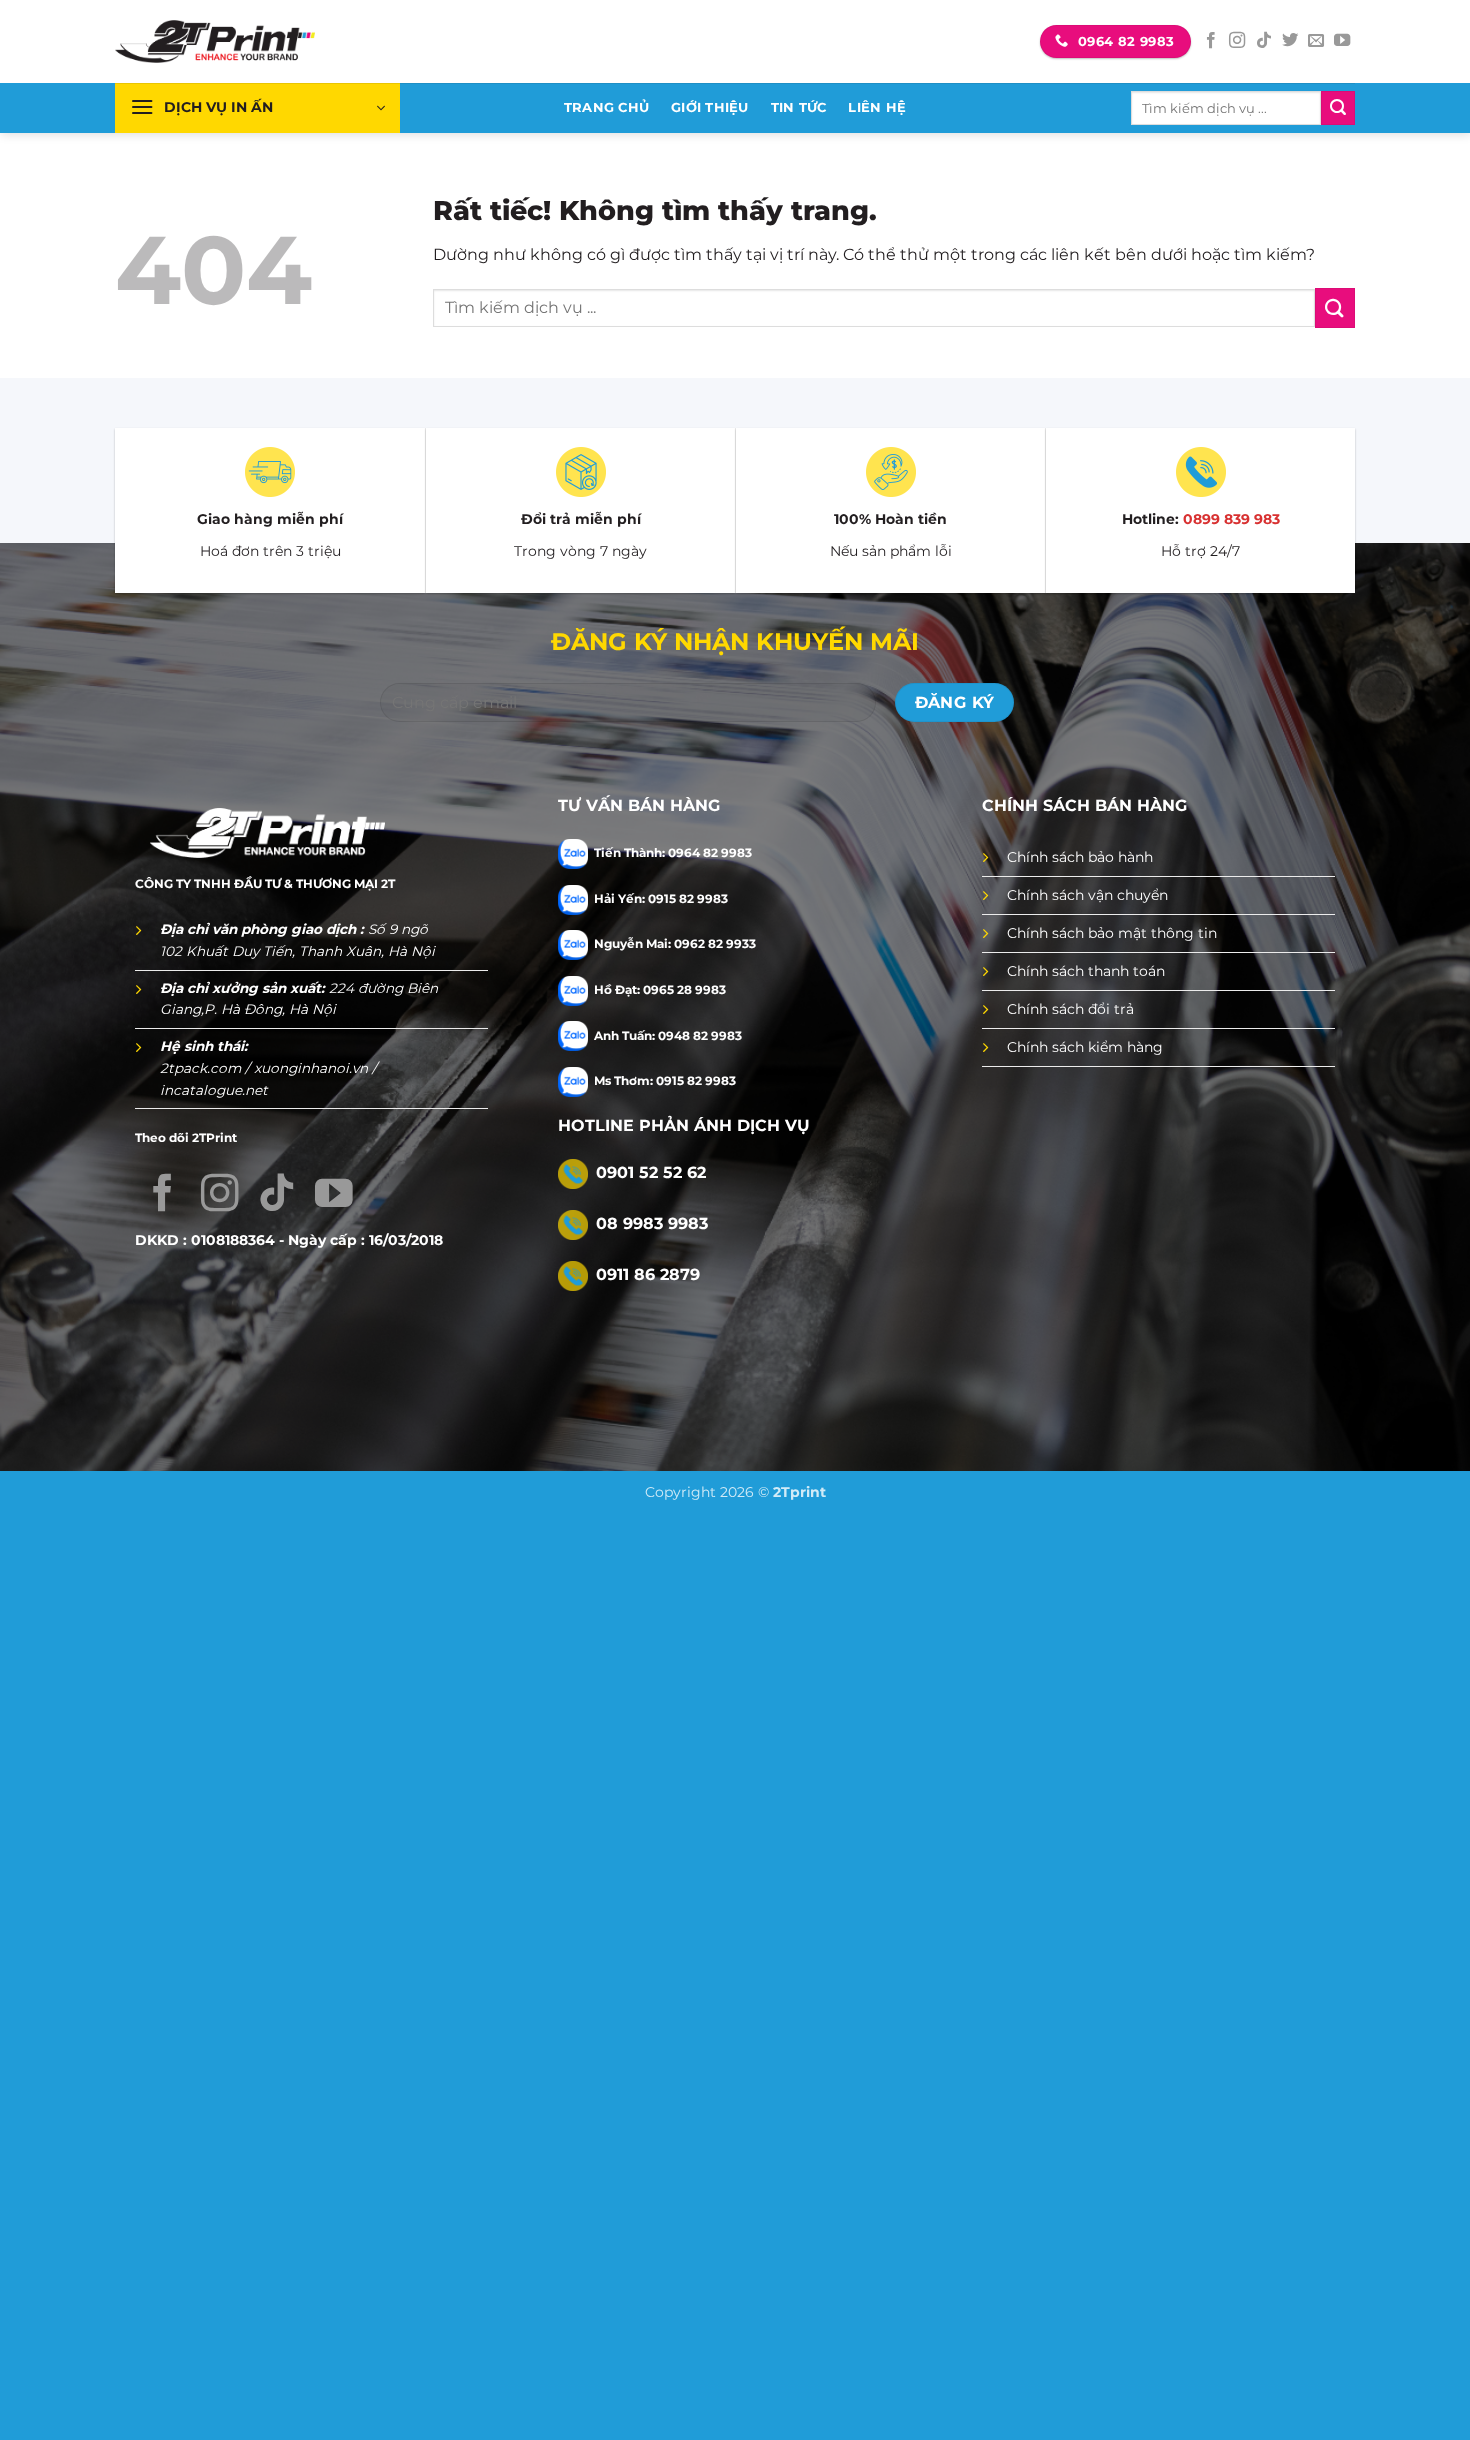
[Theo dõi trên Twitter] (1290, 41)
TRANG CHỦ (606, 107)
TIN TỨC (799, 107)
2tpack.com (202, 1068)
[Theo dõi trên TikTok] (1264, 41)
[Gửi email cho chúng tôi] (1316, 41)
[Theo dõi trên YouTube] (1342, 41)
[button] (257, 108)
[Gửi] (1338, 108)
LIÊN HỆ (877, 107)
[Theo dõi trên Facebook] (1211, 41)
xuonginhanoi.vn (313, 1068)
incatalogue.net (214, 1090)
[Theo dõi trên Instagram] (1237, 41)
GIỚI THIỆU (710, 107)
